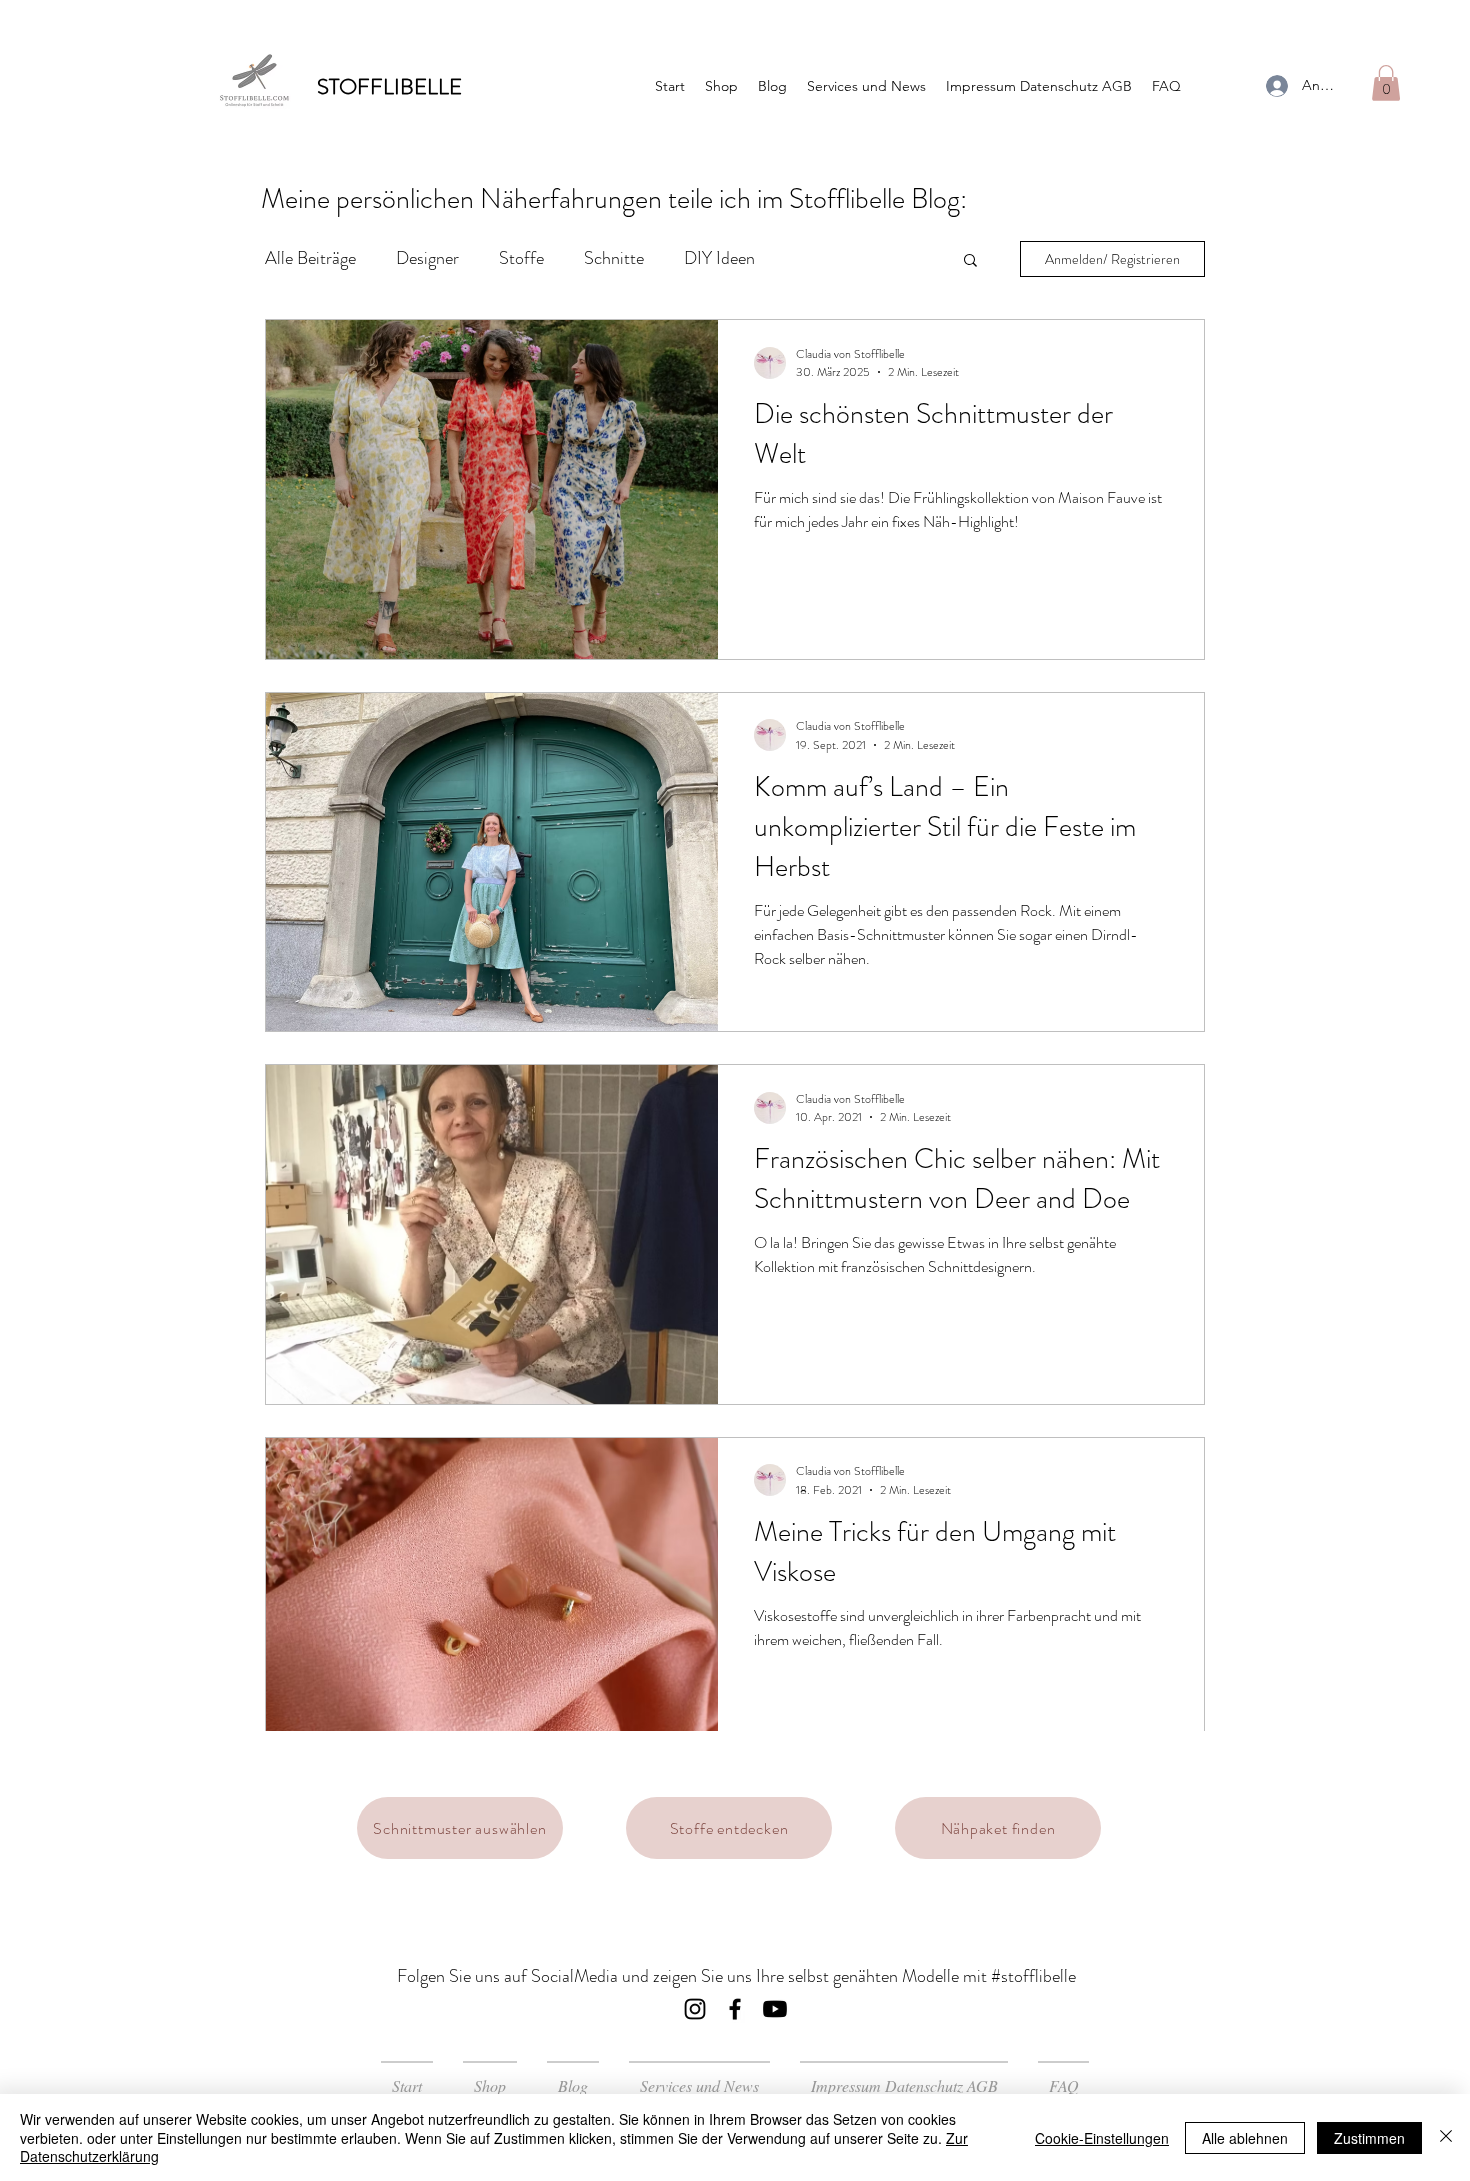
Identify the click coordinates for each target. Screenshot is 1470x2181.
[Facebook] (735, 2009)
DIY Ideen (719, 258)
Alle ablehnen (1245, 2138)
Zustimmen (1369, 2138)
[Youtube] (775, 2009)
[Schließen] (1446, 2137)
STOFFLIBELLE (389, 86)
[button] (1386, 83)
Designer (427, 258)
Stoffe (521, 258)
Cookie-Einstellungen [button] (1102, 2138)
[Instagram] (695, 2009)
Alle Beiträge (310, 258)
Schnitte (614, 258)
